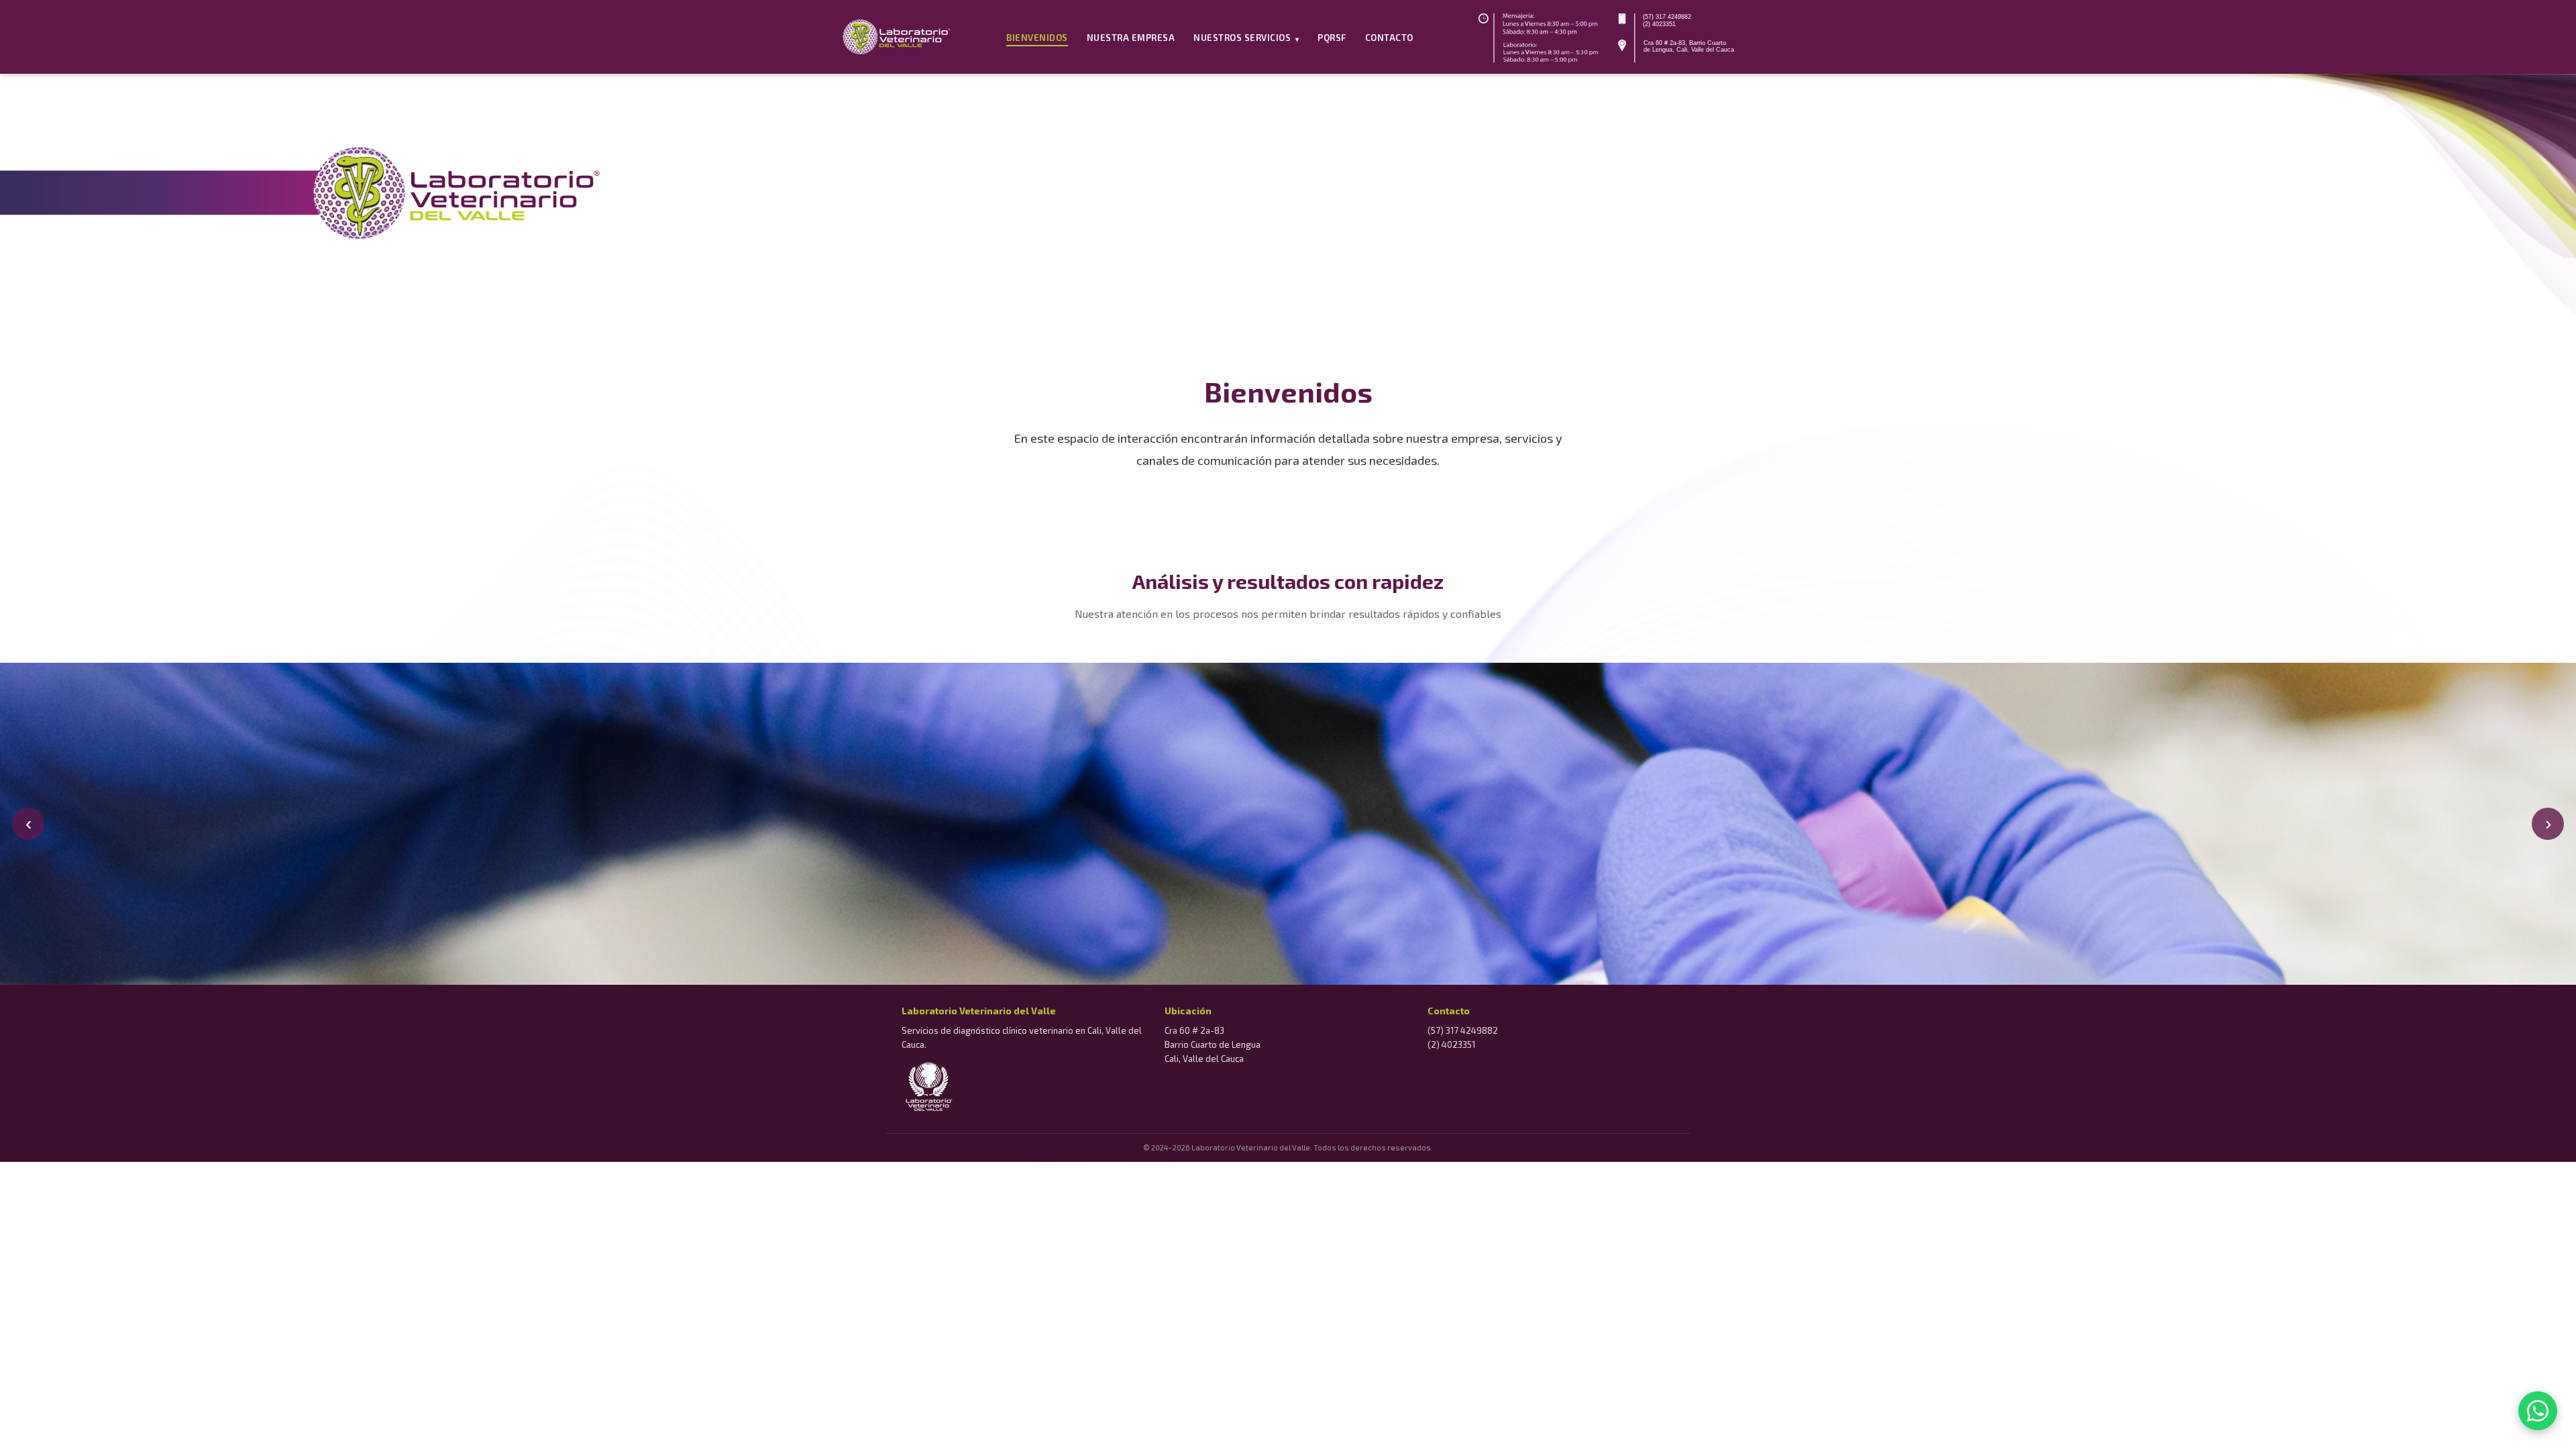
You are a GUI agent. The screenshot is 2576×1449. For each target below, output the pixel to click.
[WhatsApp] (2538, 1411)
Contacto (1389, 38)
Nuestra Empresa (1131, 38)
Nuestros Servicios (1246, 38)
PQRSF (1332, 38)
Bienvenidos (1037, 38)
